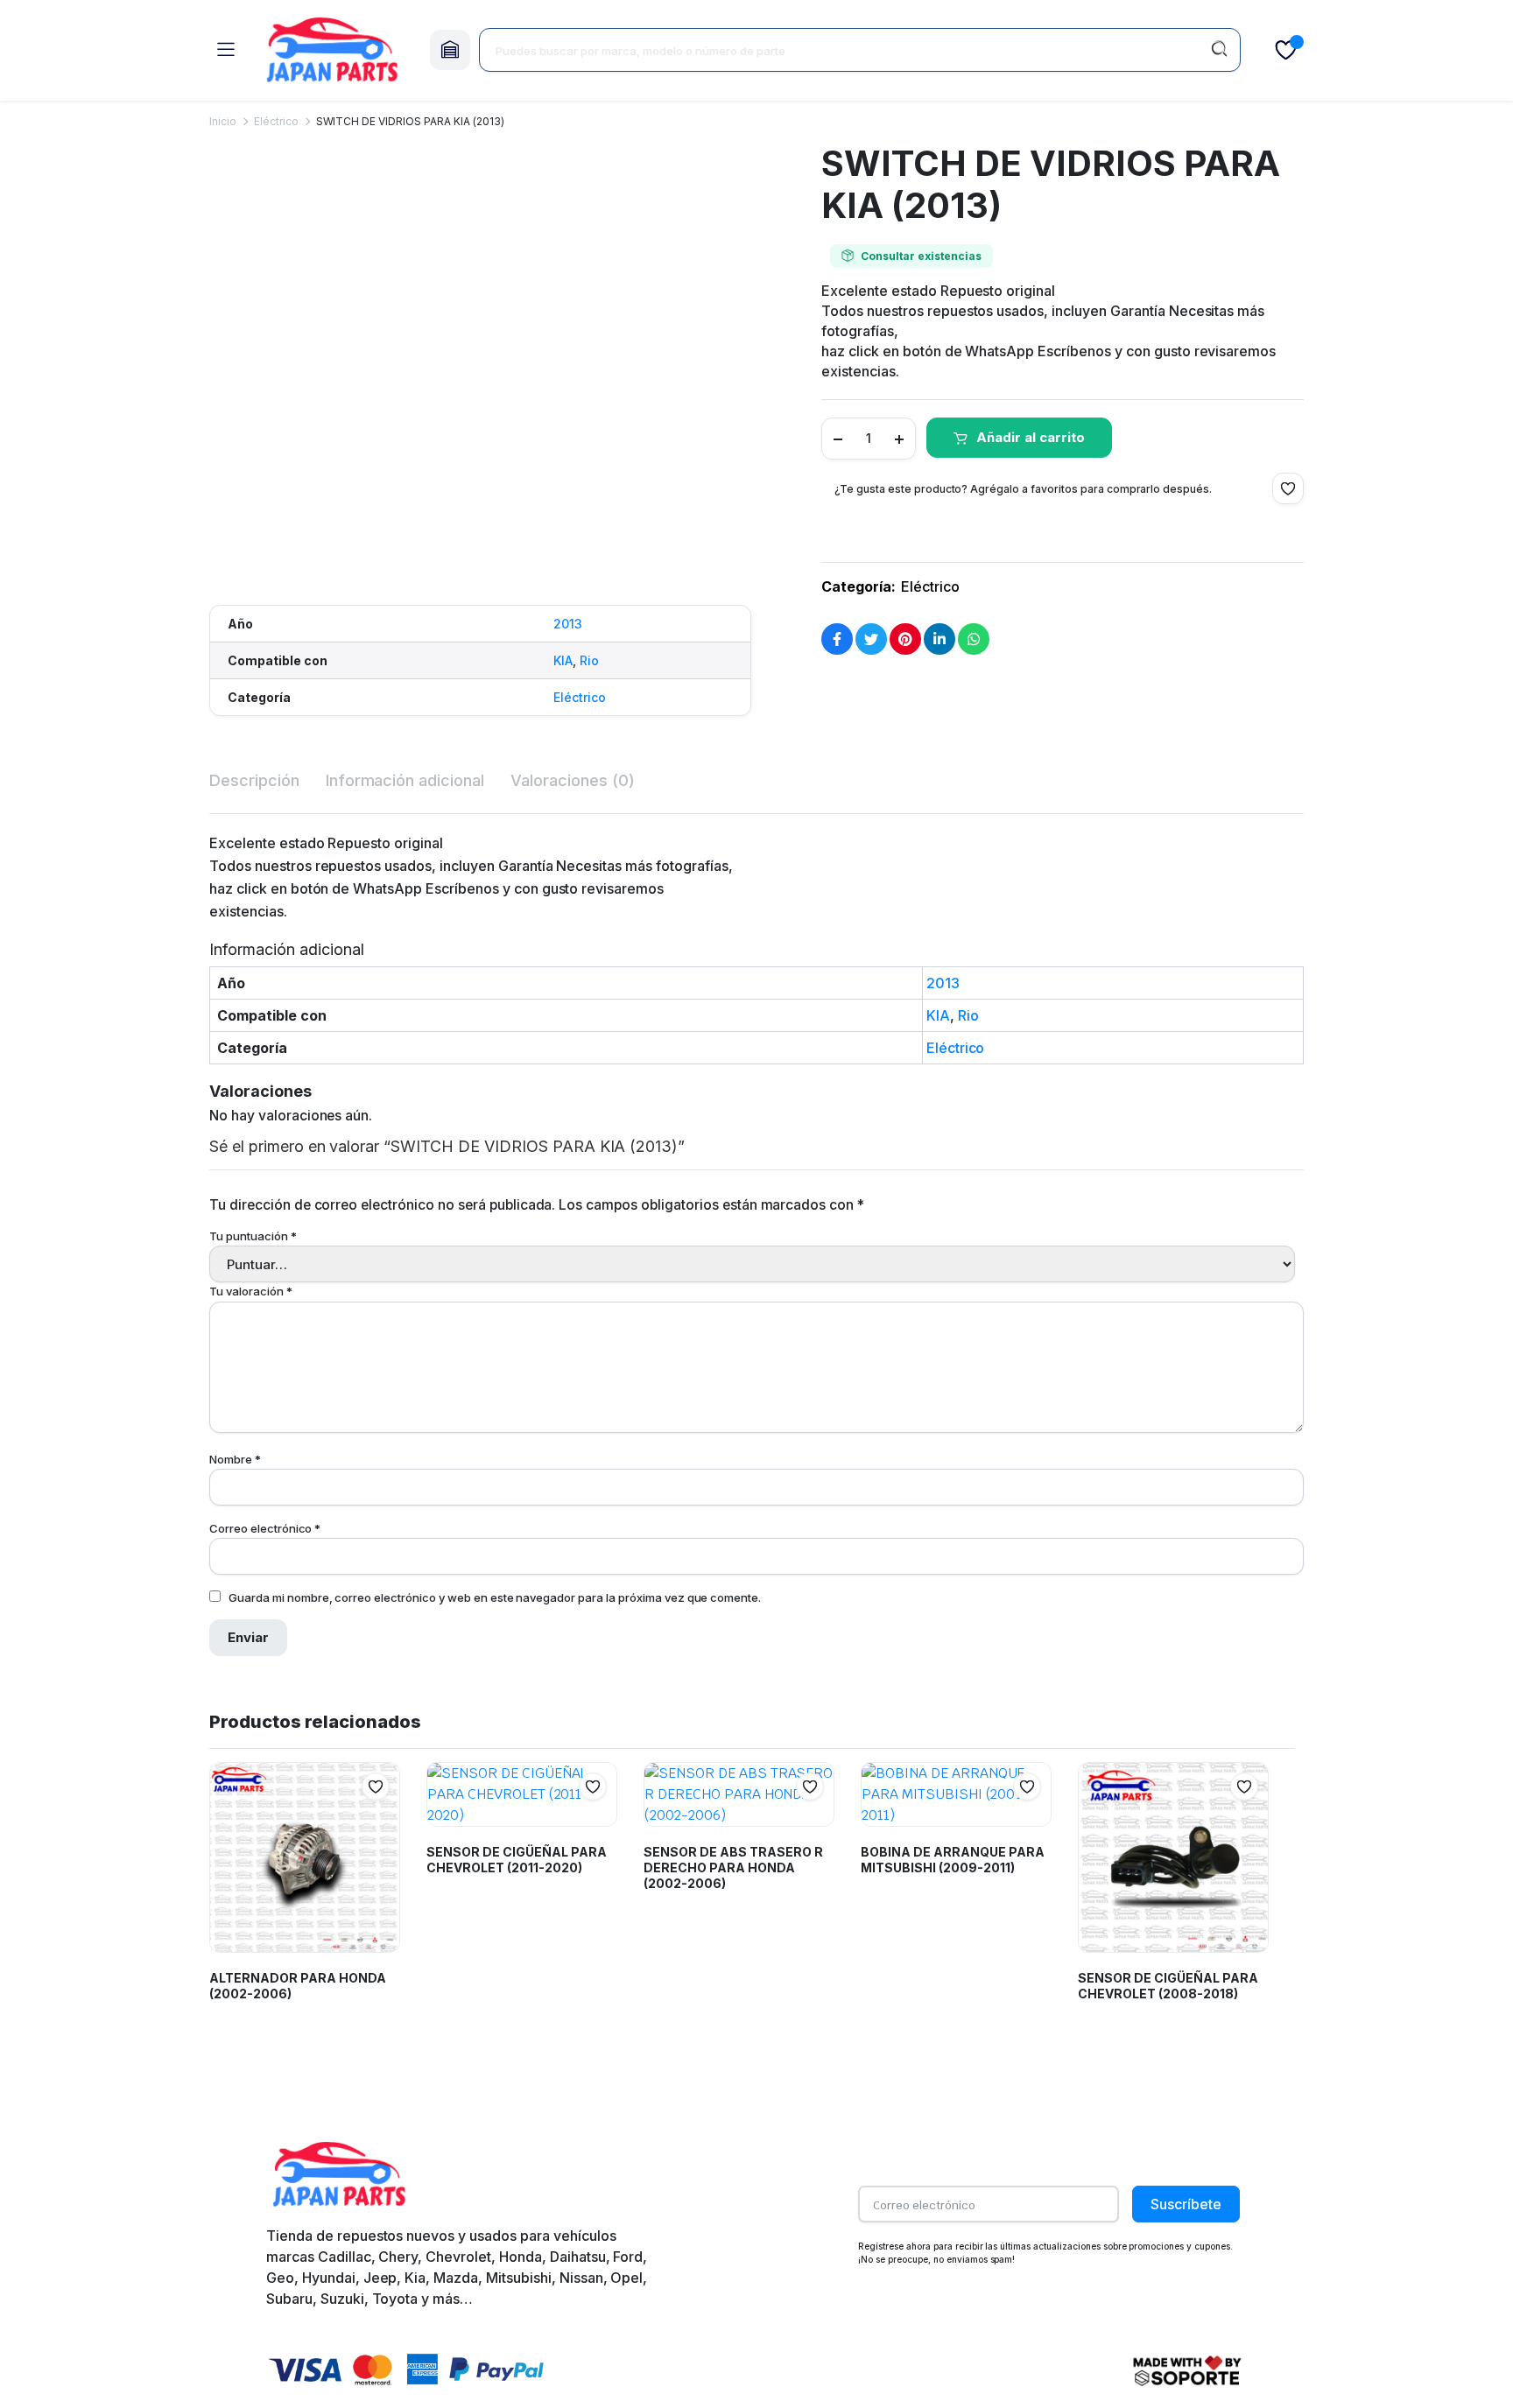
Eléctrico (276, 121)
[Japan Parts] (332, 50)
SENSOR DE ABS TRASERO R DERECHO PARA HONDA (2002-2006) (733, 1867)
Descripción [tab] (254, 780)
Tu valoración (251, 1291)
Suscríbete (1186, 2204)
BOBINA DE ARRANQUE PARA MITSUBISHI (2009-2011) (953, 1860)
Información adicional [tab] (405, 780)
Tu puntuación (253, 1236)
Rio (589, 660)
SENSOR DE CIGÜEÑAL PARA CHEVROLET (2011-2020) (517, 1860)
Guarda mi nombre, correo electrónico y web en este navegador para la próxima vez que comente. (495, 1597)
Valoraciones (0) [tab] (573, 780)
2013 (568, 624)
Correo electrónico (265, 1528)
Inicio (223, 121)
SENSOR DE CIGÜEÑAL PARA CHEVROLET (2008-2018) (1168, 1986)
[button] (217, 559)
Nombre (235, 1459)
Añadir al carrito (1031, 437)
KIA (563, 660)
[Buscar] (1219, 50)
